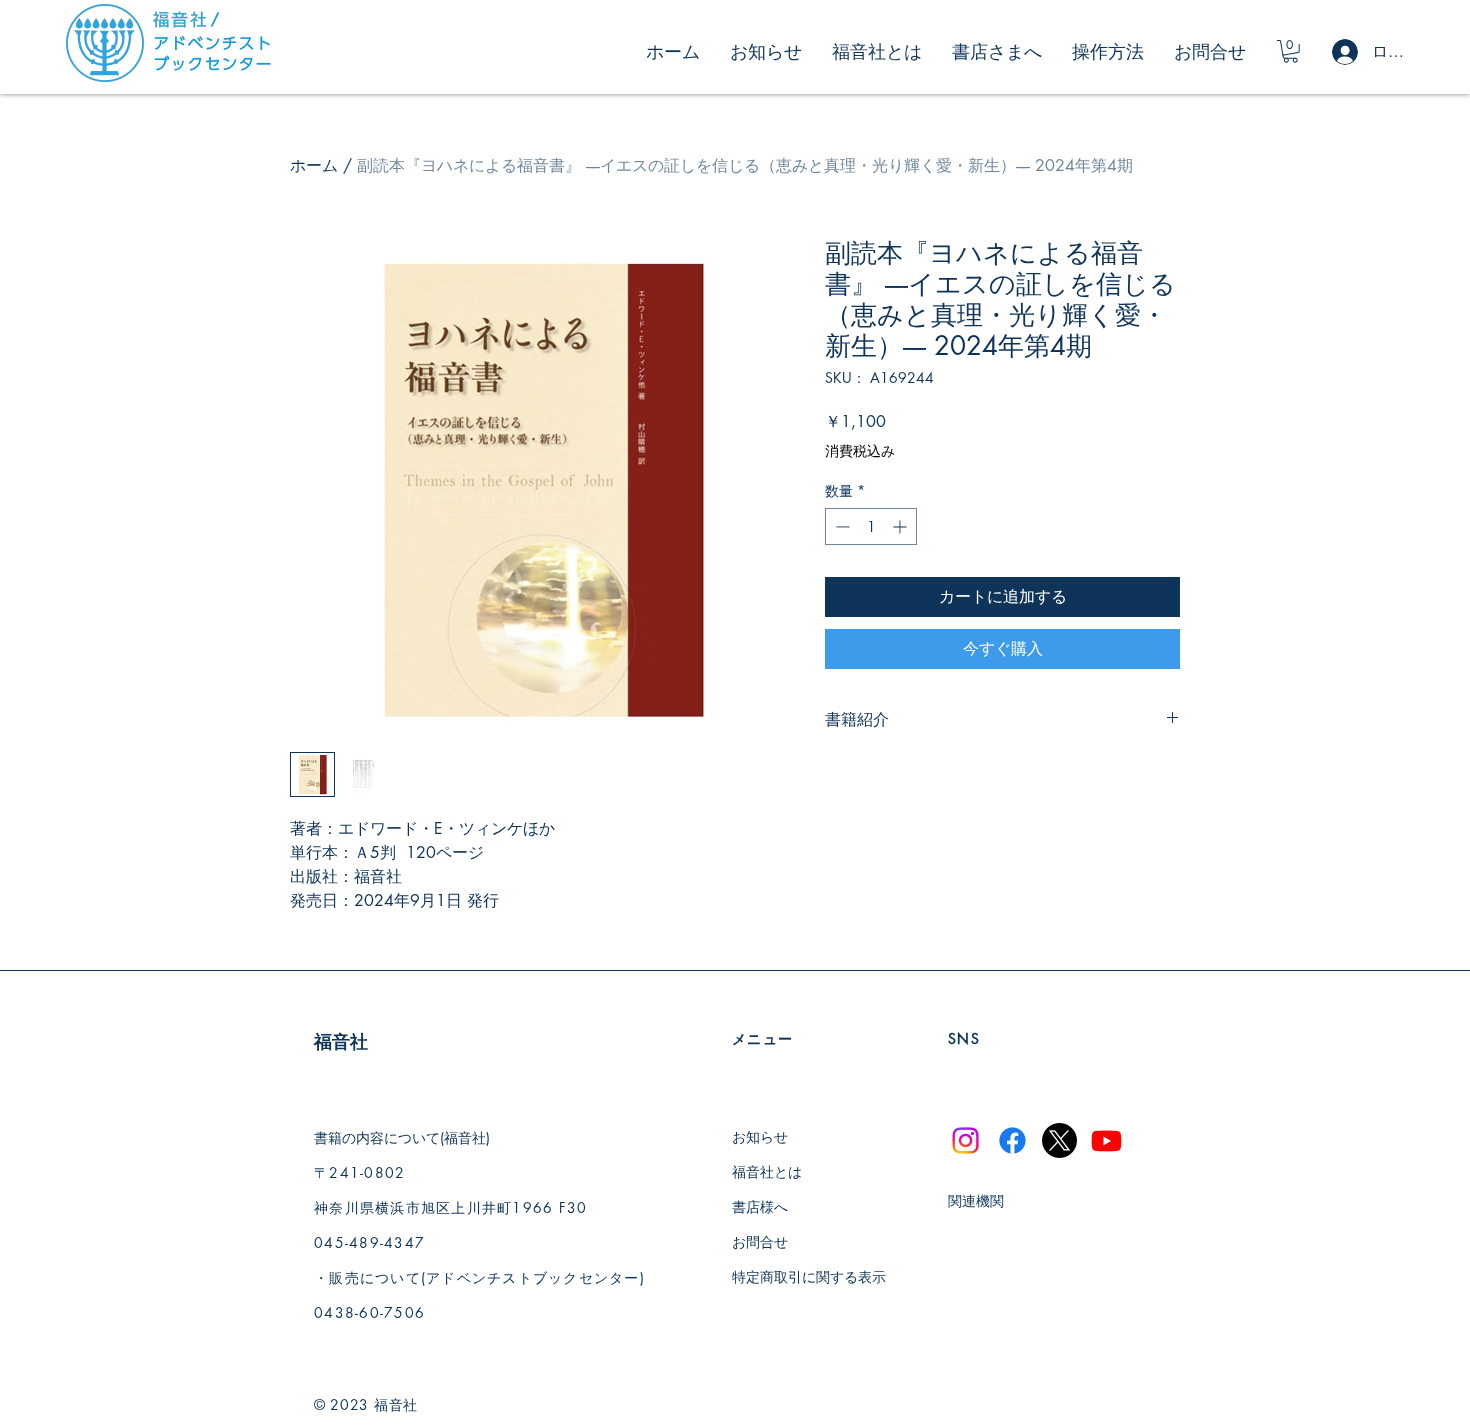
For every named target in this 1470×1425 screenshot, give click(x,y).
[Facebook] (1012, 1140)
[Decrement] (840, 526)
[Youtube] (1106, 1140)
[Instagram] (965, 1140)
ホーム (314, 165)
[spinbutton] (871, 526)
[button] (1290, 51)
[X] (1059, 1140)
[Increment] (901, 526)
